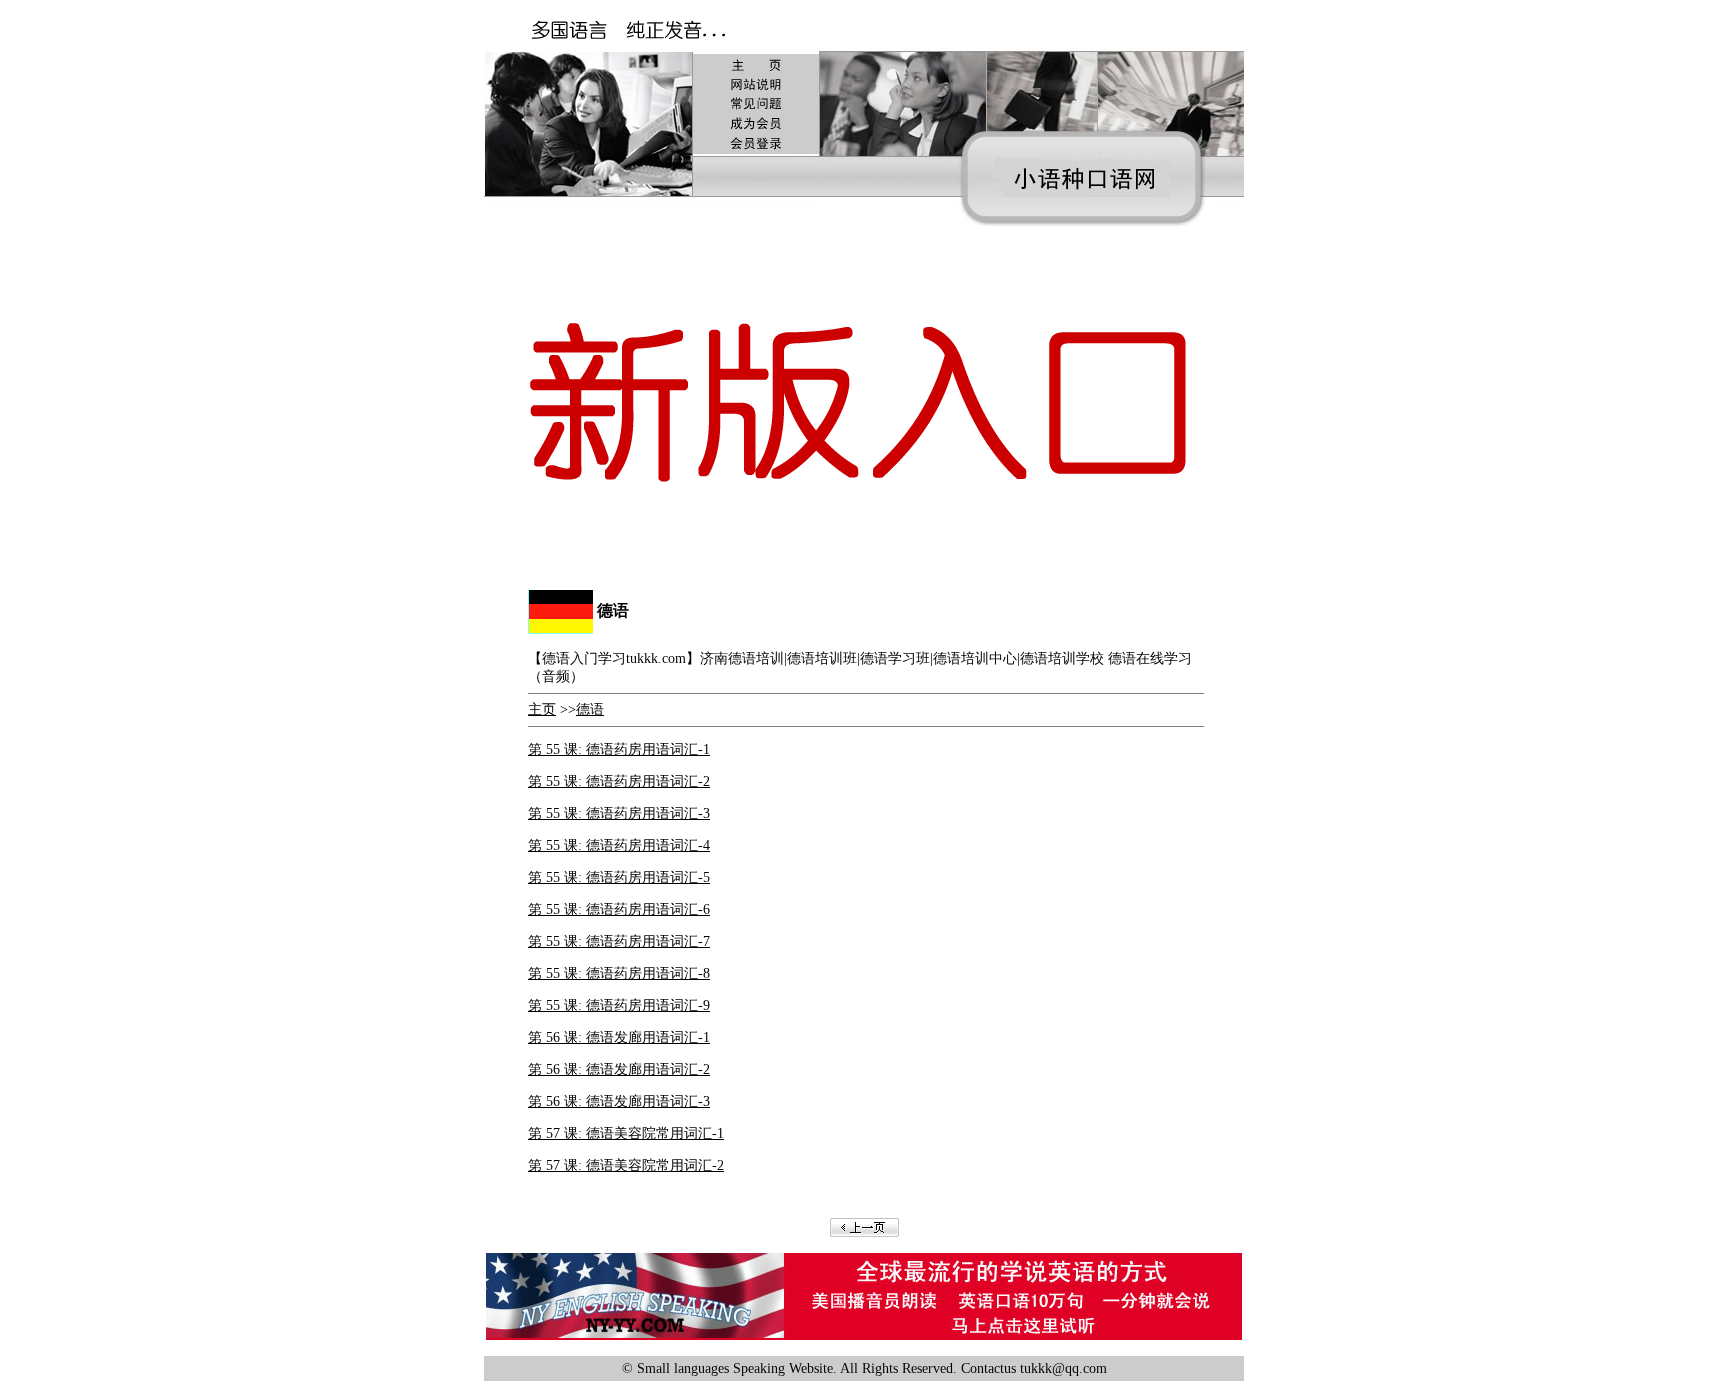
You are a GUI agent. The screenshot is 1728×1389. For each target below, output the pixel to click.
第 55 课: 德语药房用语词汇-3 (619, 813)
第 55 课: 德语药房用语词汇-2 (619, 781)
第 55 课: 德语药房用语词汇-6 (619, 909)
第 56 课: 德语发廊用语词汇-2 (619, 1069)
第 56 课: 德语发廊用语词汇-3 (619, 1101)
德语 (590, 709)
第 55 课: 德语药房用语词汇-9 (619, 1005)
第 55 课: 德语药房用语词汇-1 (619, 749)
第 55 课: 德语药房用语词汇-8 (619, 973)
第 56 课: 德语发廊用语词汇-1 (619, 1037)
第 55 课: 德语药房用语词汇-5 (619, 877)
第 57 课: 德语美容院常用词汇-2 (626, 1165)
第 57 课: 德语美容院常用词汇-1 (626, 1133)
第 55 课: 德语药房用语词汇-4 (619, 845)
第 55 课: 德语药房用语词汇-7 (619, 941)
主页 (542, 709)
